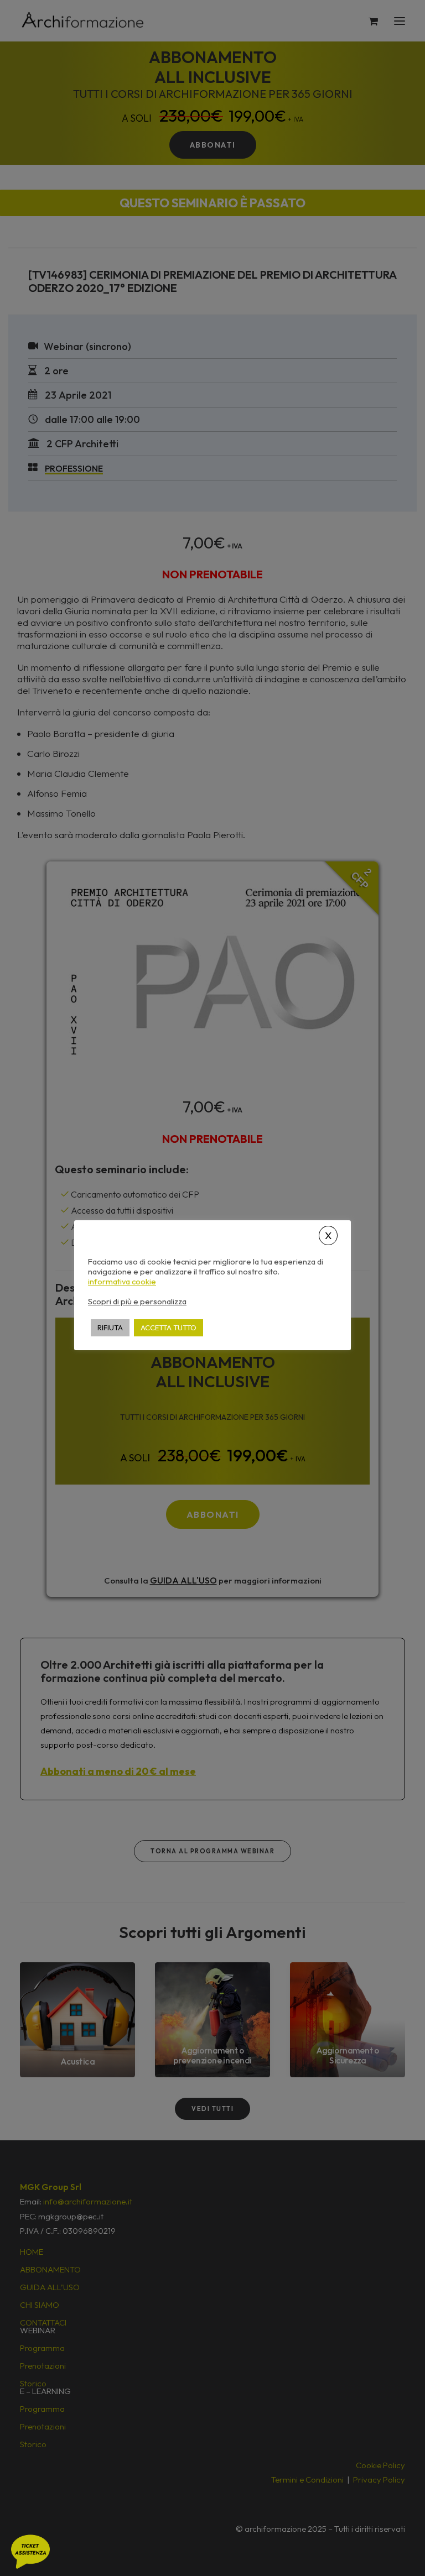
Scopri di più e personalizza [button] (137, 1301)
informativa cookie (122, 1282)
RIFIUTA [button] (110, 1328)
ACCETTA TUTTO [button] (169, 1328)
